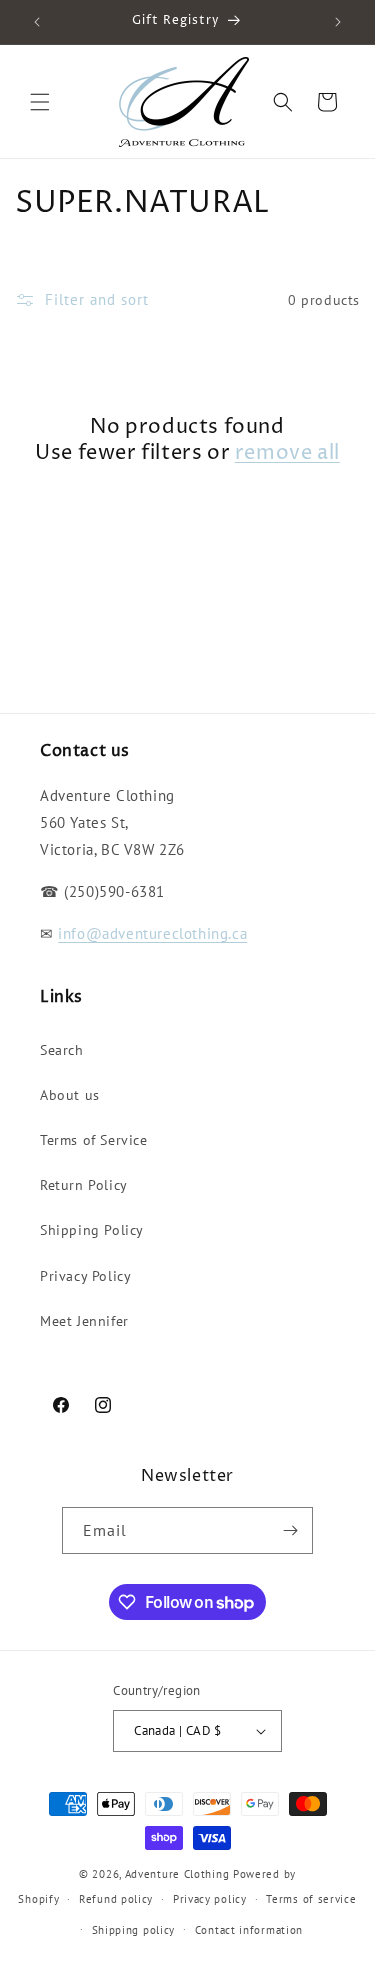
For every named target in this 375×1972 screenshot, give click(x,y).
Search (62, 1050)
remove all (287, 454)
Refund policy (116, 1899)
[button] (40, 102)
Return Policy (84, 1185)
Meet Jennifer (84, 1321)
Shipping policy (134, 1930)
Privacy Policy (85, 1276)
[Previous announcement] (37, 22)
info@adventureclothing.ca (152, 933)
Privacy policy (210, 1899)
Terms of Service (94, 1140)
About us (70, 1095)
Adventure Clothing (177, 1874)
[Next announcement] (338, 22)
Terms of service (311, 1899)
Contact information (249, 1930)
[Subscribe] (290, 1530)
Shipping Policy (92, 1230)
